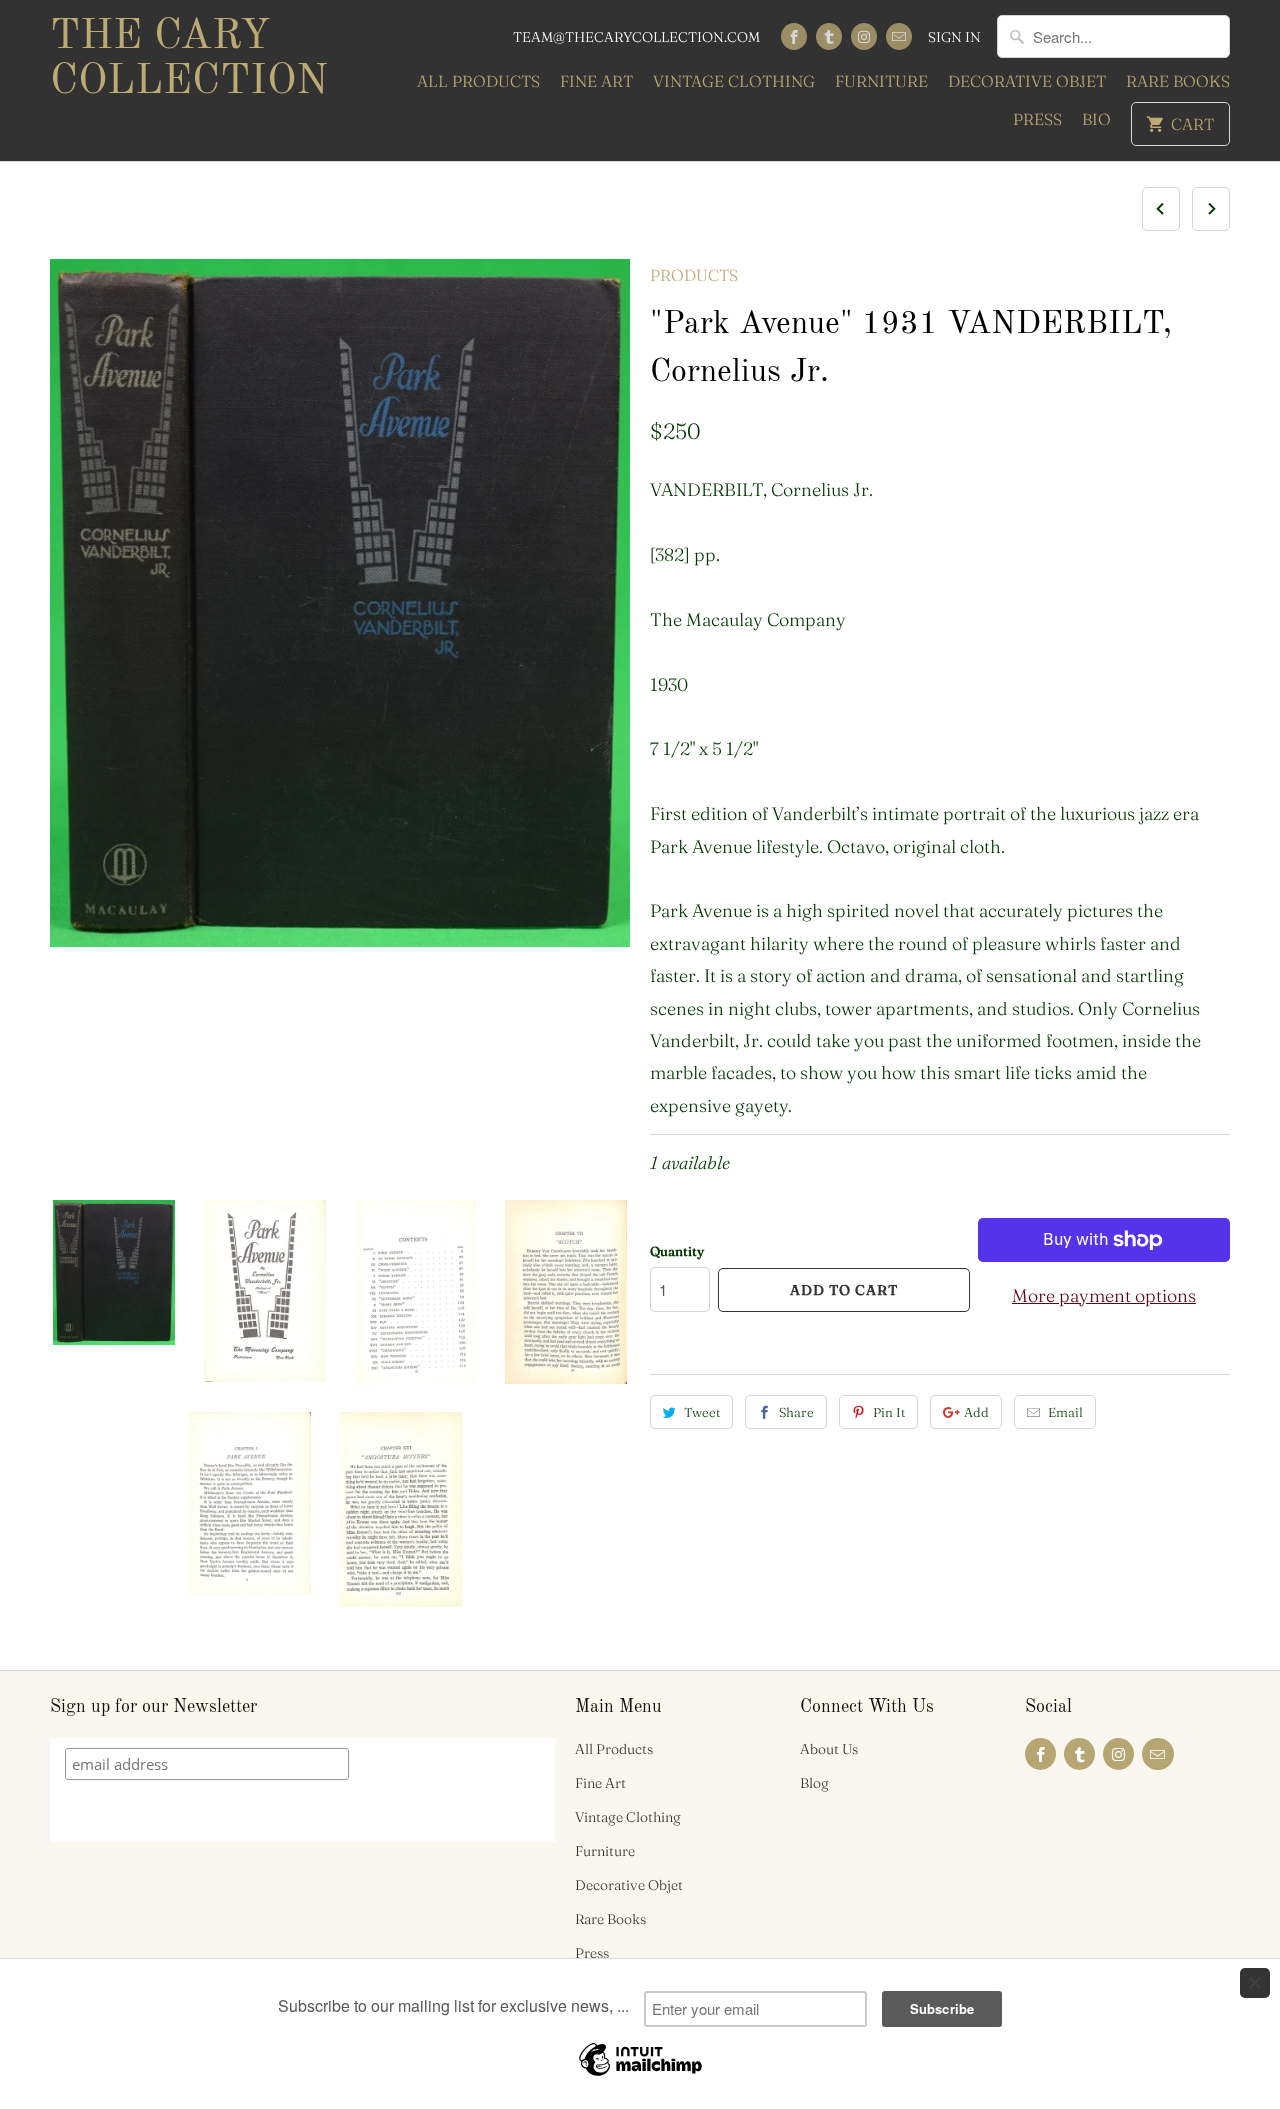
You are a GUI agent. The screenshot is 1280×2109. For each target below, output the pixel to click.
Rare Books (1178, 81)
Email (1065, 1412)
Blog (814, 1783)
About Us (829, 1749)
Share (796, 1412)
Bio (1096, 119)
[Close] (1255, 1983)
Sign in (954, 37)
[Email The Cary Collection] (899, 36)
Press (1037, 119)
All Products (478, 81)
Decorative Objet (1027, 81)
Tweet (702, 1412)
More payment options (1104, 1295)
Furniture (881, 81)
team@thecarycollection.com (636, 37)
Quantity (677, 1251)
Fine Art (596, 81)
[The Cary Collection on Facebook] (794, 36)
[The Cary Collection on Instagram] (864, 36)
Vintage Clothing (734, 81)
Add (976, 1412)
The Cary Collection (189, 59)
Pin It (889, 1412)
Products (694, 275)
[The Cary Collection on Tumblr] (829, 36)
